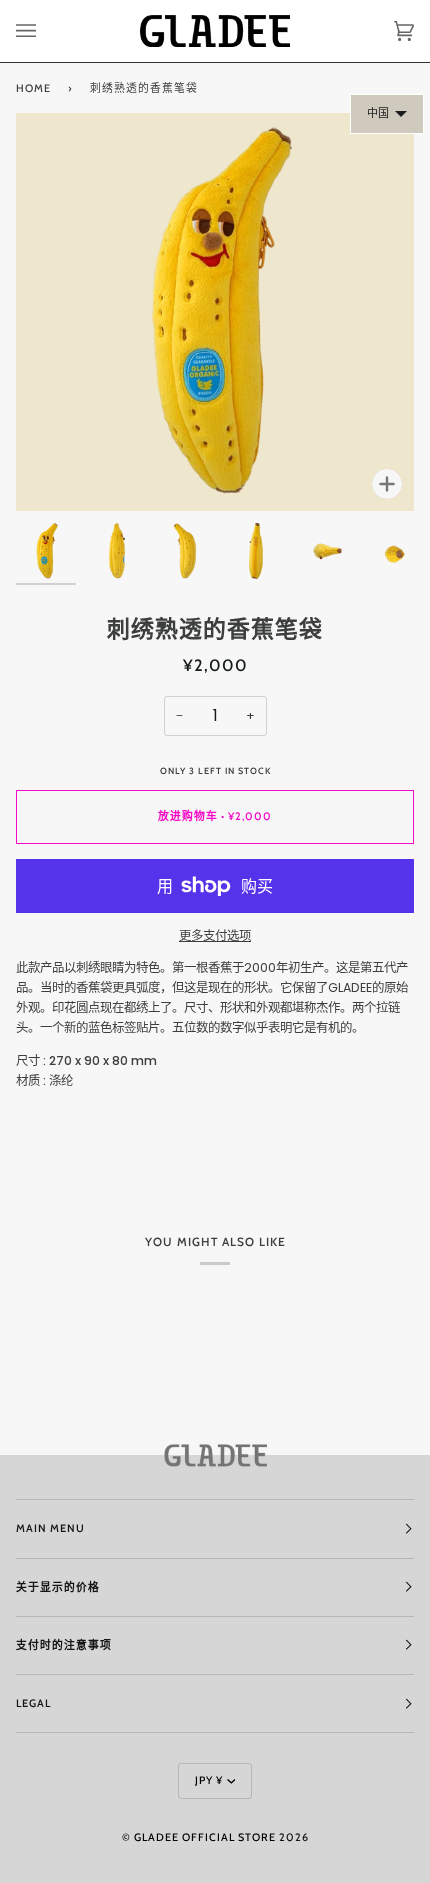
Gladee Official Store (205, 1837)
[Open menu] (46, 31)
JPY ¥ (209, 1780)
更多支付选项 (215, 935)
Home (33, 88)
